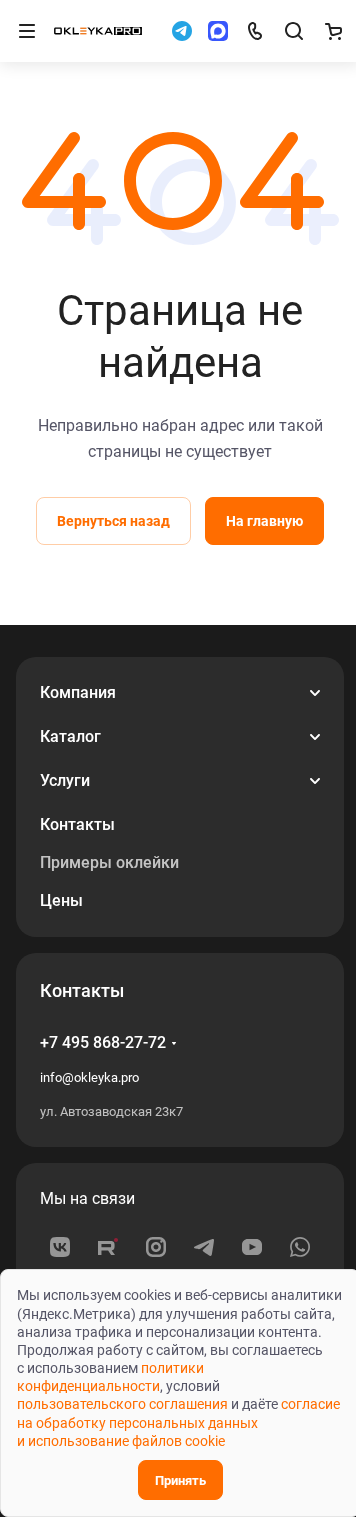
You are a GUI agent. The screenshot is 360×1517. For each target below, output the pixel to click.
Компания (78, 692)
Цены (61, 900)
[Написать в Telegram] (182, 31)
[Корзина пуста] (333, 31)
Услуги (65, 780)
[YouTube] (252, 1247)
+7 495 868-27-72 (103, 1042)
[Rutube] (108, 1247)
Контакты (77, 824)
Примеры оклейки (109, 862)
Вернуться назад (113, 521)
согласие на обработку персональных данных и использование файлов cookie (178, 1422)
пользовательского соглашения (122, 1404)
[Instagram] (156, 1247)
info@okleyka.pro (89, 1077)
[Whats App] (300, 1247)
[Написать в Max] (218, 31)
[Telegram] (204, 1247)
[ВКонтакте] (60, 1247)
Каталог (70, 736)
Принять (180, 1480)
